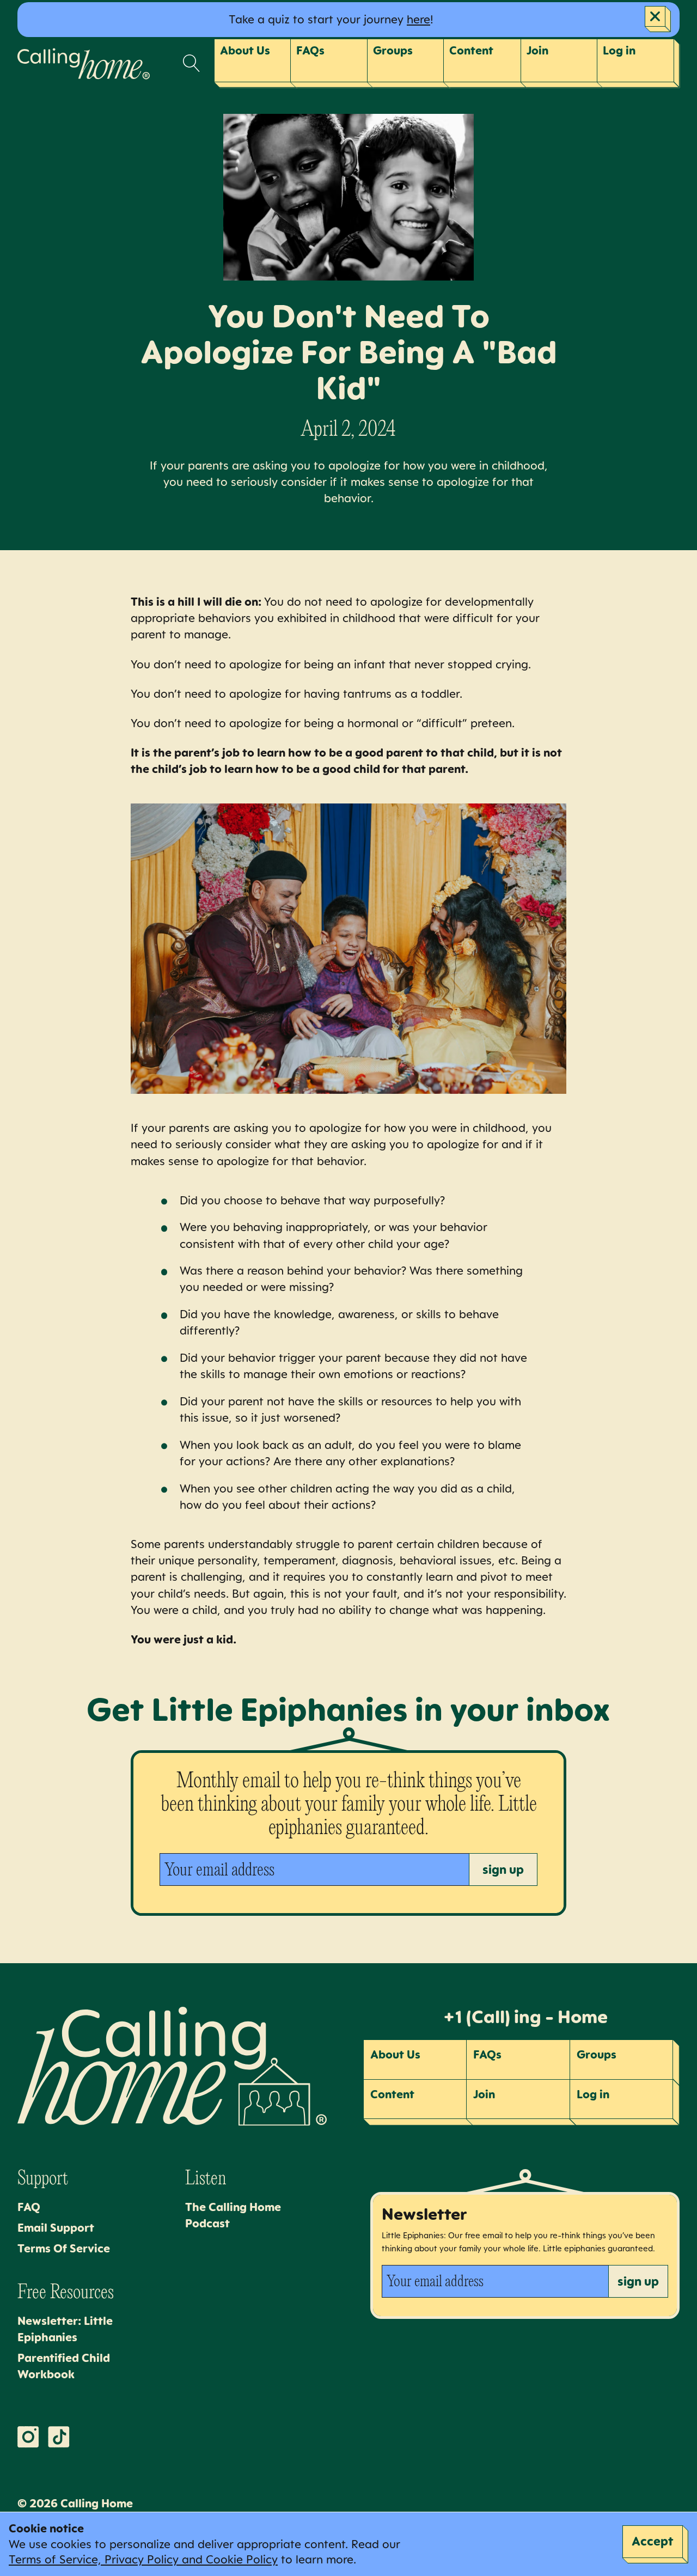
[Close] (658, 19)
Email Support (56, 2228)
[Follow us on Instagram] (28, 2437)
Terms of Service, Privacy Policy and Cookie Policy (143, 2559)
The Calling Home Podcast (233, 2215)
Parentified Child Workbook (64, 2366)
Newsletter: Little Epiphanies (65, 2329)
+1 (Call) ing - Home (525, 2017)
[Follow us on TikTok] (59, 2437)
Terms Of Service (64, 2248)
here (418, 19)
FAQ (29, 2207)
